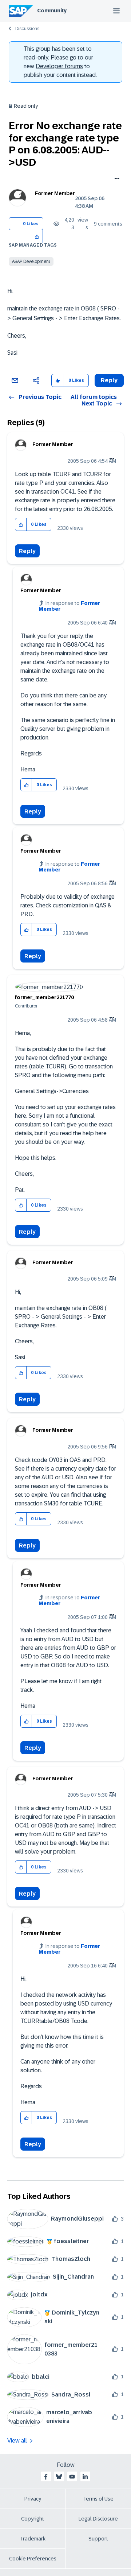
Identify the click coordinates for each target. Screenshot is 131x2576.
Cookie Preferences (33, 2559)
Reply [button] (109, 380)
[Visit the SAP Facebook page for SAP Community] (46, 2477)
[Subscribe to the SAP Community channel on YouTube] (72, 2477)
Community (52, 11)
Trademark (33, 2539)
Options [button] (116, 179)
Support (98, 2539)
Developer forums (59, 66)
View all (17, 2441)
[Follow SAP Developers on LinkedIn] (85, 2477)
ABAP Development (31, 261)
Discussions (27, 29)
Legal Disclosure (98, 2519)
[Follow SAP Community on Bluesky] (59, 2477)
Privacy (33, 2499)
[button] (37, 236)
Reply (27, 551)
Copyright (33, 2519)
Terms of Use (98, 2499)
